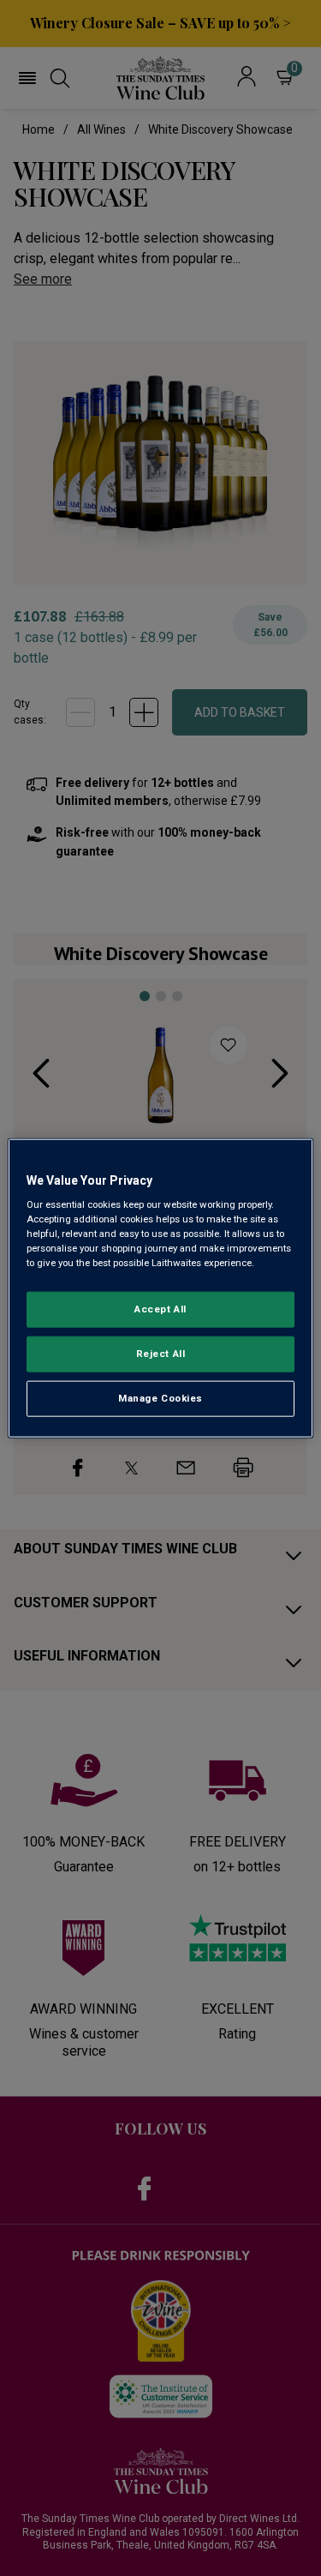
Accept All (160, 1309)
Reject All (161, 1354)
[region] (160, 1288)
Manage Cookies (160, 1398)
